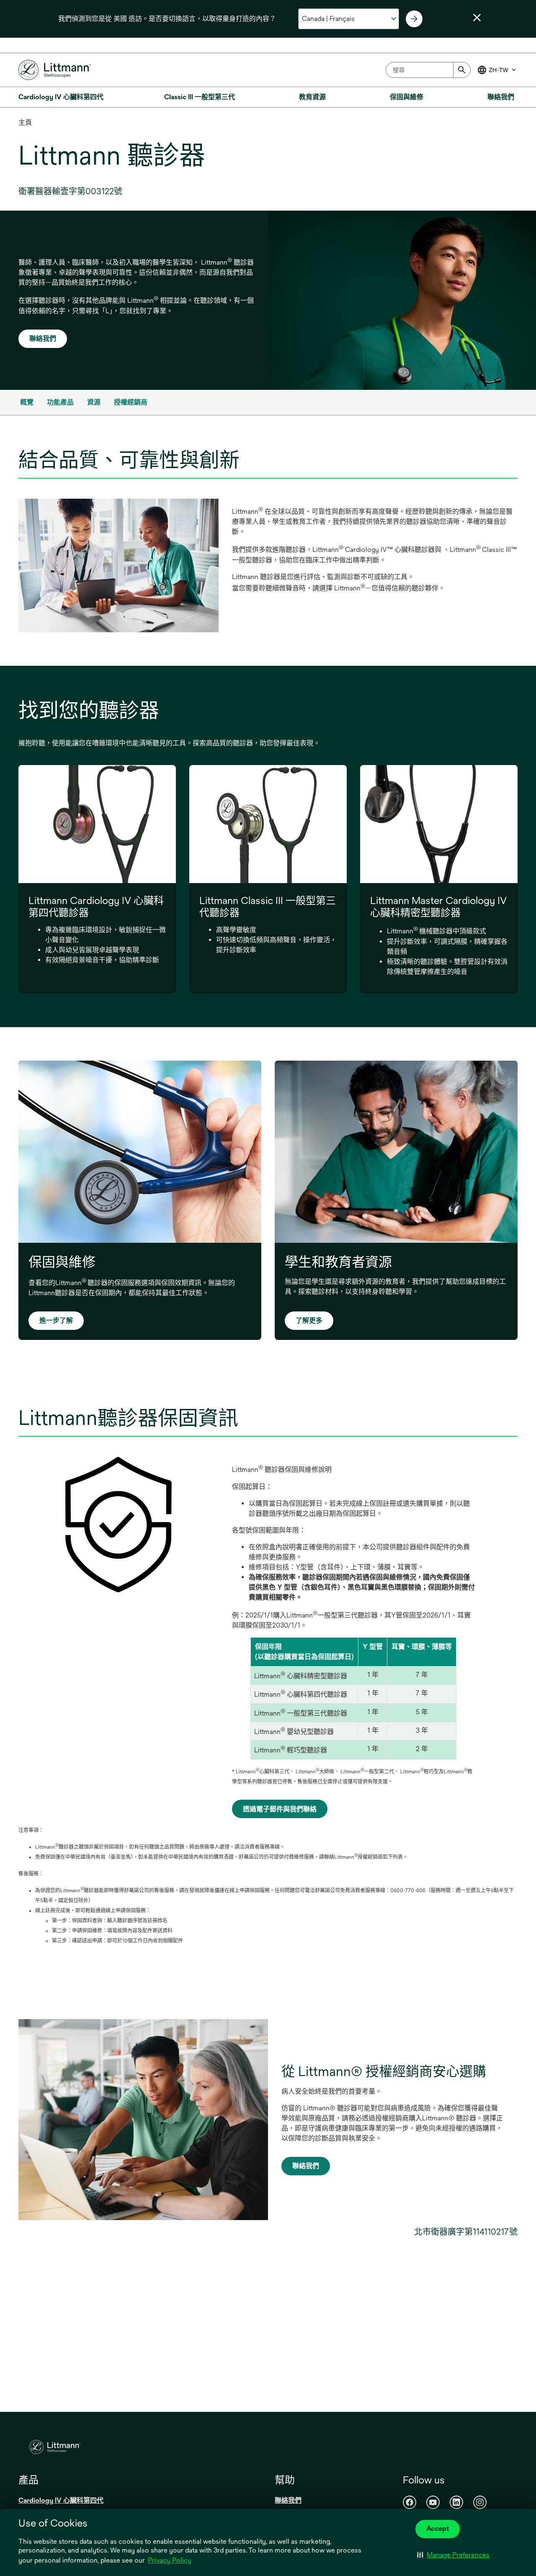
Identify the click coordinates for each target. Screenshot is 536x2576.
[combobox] (428, 70)
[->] (414, 19)
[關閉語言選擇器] (477, 18)
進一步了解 (56, 1320)
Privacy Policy (170, 2560)
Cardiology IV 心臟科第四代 (61, 2500)
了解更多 (309, 1320)
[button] (453, 2555)
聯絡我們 (43, 339)
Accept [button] (438, 2528)
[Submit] (462, 70)
